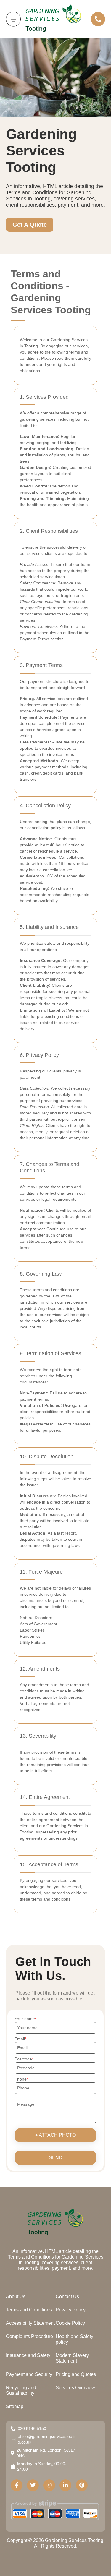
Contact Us (67, 2296)
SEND (56, 2158)
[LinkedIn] (65, 2485)
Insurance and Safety (28, 2355)
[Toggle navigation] (13, 19)
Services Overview (75, 2388)
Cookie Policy (70, 2323)
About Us (16, 2296)
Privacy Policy (71, 2310)
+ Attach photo (55, 2135)
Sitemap (15, 2406)
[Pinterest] (82, 2485)
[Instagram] (49, 2485)
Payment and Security (29, 2374)
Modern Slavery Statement (72, 2358)
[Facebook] (17, 2485)
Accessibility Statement (30, 2323)
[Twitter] (33, 2485)
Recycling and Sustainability (21, 2390)
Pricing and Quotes (76, 2374)
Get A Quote (30, 225)
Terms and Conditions (29, 2310)
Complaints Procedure (29, 2336)
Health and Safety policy (74, 2339)
